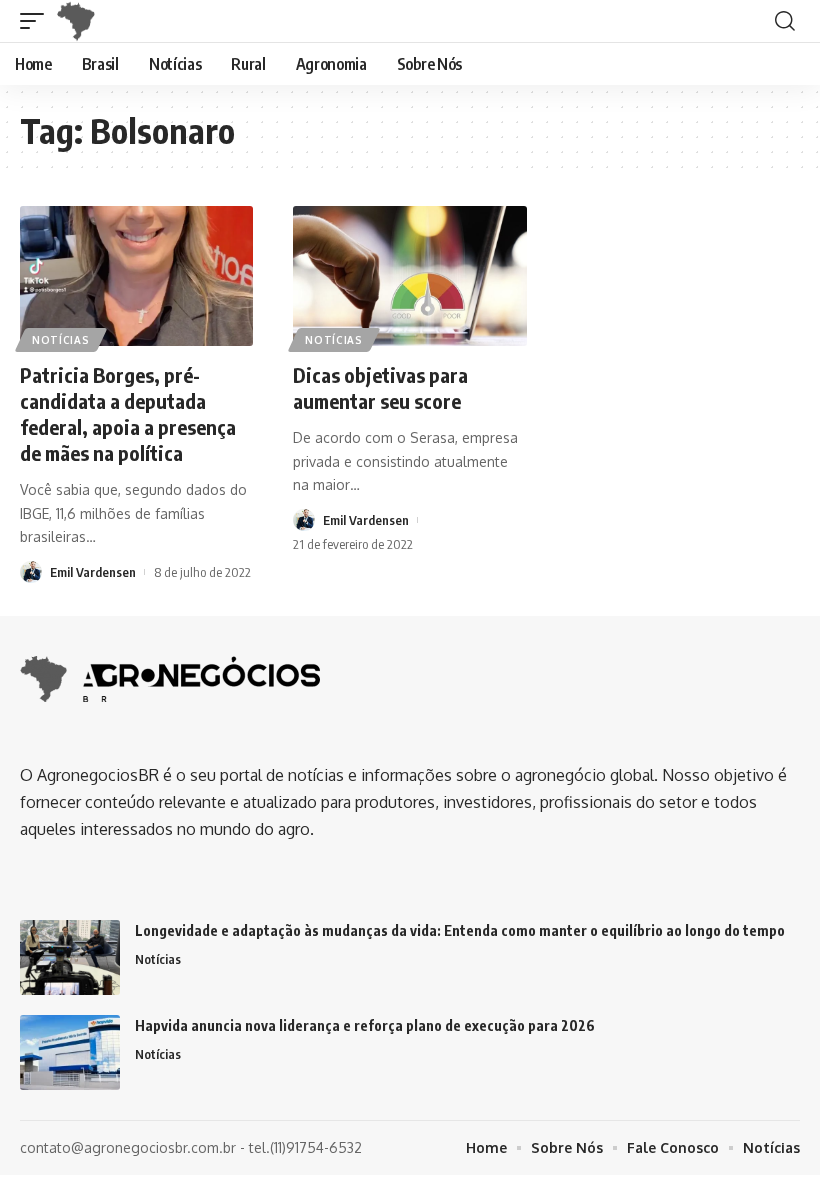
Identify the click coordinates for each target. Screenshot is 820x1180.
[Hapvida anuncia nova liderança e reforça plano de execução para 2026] (70, 1052)
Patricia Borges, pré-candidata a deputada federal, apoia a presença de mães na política (128, 413)
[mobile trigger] (37, 21)
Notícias (61, 340)
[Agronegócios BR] (80, 21)
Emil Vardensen (93, 572)
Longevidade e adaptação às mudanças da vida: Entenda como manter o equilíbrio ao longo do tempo (460, 930)
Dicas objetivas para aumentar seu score (380, 387)
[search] (785, 21)
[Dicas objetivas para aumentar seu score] (409, 276)
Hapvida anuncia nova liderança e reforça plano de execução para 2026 (365, 1025)
